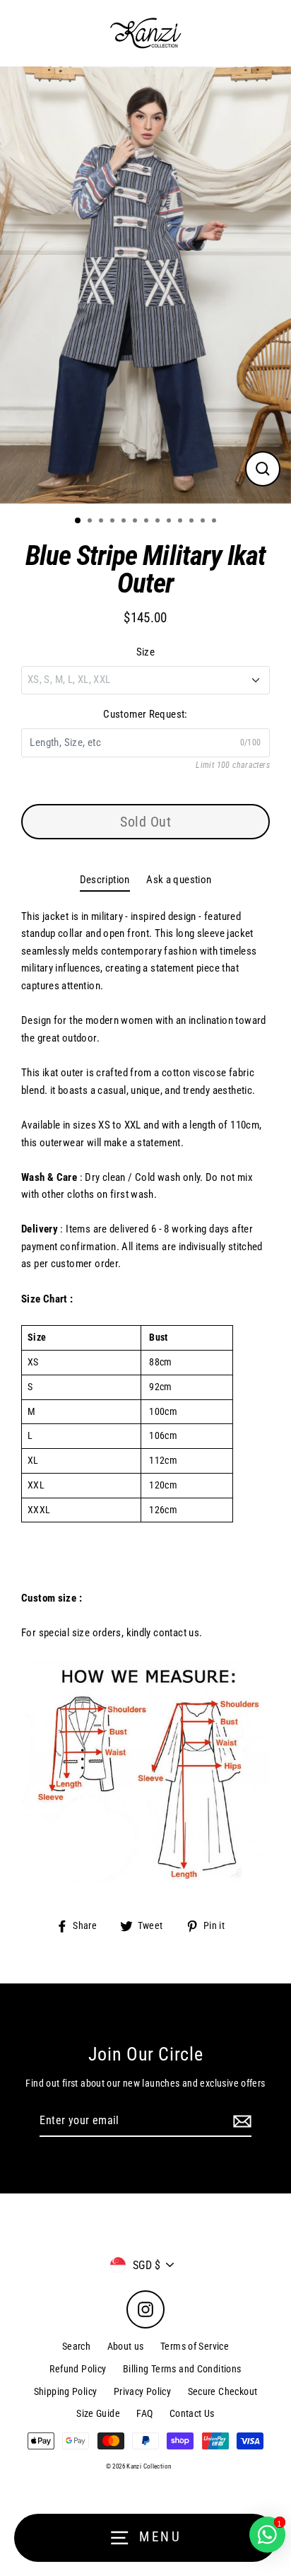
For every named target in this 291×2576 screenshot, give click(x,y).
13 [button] (215, 522)
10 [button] (182, 522)
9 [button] (170, 522)
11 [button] (193, 522)
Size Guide (98, 2413)
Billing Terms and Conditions (182, 2369)
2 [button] (91, 522)
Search (76, 2346)
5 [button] (125, 522)
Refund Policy (78, 2369)
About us (126, 2346)
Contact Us (192, 2413)
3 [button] (102, 522)
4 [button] (114, 522)
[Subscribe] (240, 2121)
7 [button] (148, 522)
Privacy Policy (142, 2391)
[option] (145, 285)
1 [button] (78, 521)
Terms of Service (195, 2346)
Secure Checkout (223, 2391)
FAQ (144, 2413)
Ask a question (179, 880)
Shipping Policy (66, 2391)
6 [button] (136, 522)
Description (105, 880)
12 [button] (204, 522)
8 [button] (159, 522)
